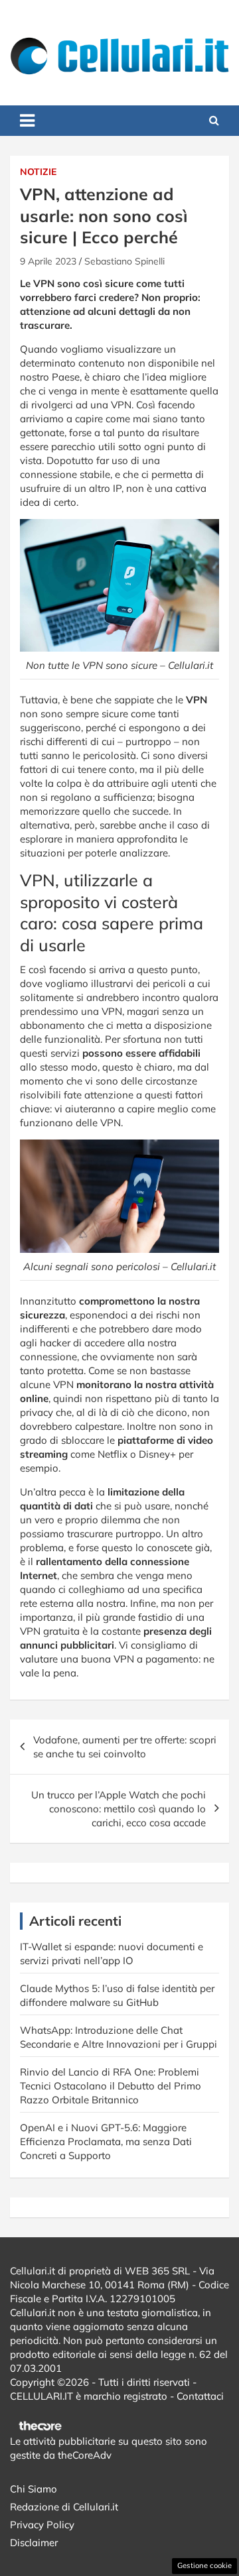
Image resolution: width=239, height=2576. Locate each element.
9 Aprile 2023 (48, 261)
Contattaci (200, 2396)
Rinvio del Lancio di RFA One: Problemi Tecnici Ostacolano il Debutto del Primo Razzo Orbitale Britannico (111, 2086)
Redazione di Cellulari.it (64, 2507)
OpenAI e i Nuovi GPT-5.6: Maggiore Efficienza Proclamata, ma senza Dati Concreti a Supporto (106, 2141)
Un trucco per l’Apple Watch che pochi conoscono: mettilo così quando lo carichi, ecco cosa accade (119, 1809)
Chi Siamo (34, 2489)
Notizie (38, 172)
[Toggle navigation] (27, 121)
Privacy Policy (42, 2525)
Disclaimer (34, 2543)
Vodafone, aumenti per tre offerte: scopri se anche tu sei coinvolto (125, 1747)
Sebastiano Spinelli (124, 261)
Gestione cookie (204, 2565)
